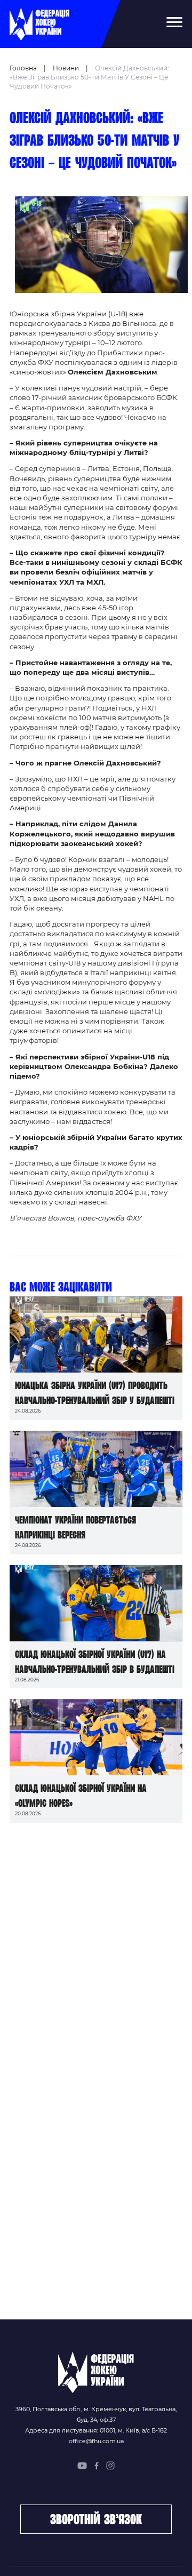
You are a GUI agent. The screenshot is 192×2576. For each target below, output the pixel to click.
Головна (23, 68)
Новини (66, 68)
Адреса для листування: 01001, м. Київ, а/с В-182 (96, 2430)
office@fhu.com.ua (96, 2441)
